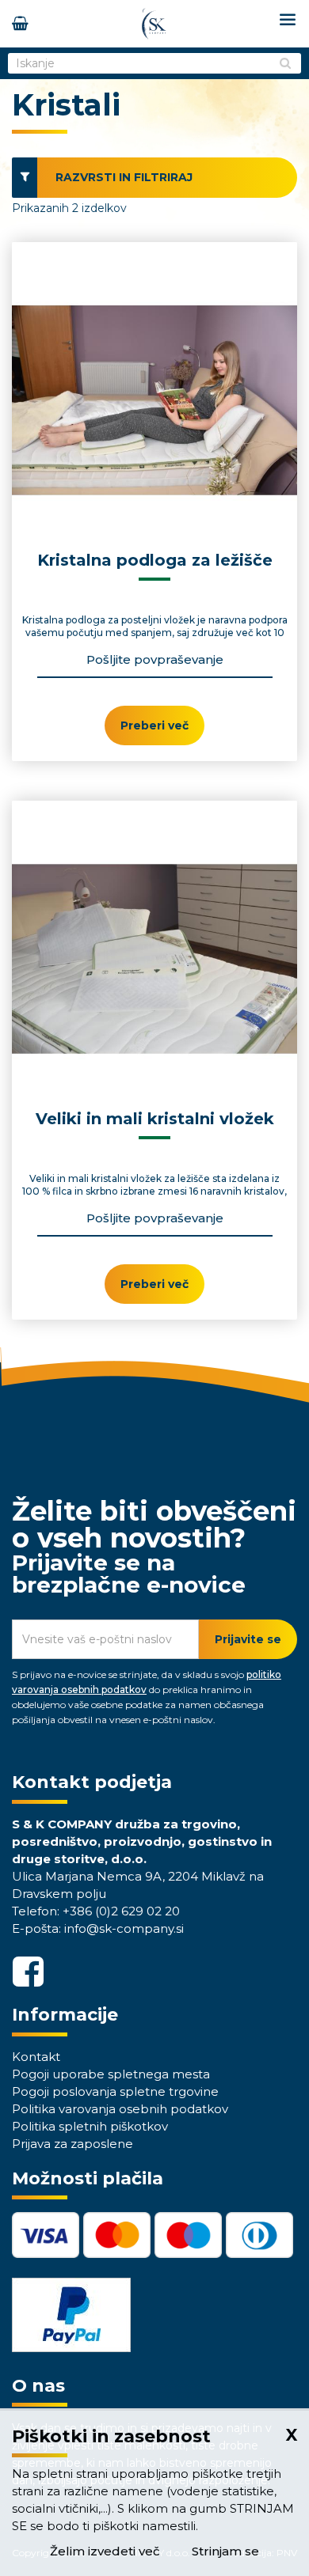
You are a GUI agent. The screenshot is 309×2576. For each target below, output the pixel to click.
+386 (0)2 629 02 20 (121, 1911)
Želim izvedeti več (105, 2551)
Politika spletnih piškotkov (90, 2126)
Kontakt (36, 2057)
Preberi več (154, 725)
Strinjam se (225, 2551)
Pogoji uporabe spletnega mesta (111, 2074)
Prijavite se (248, 1639)
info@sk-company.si (124, 1928)
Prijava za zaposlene (72, 2144)
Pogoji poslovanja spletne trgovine (115, 2091)
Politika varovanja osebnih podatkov (120, 2109)
